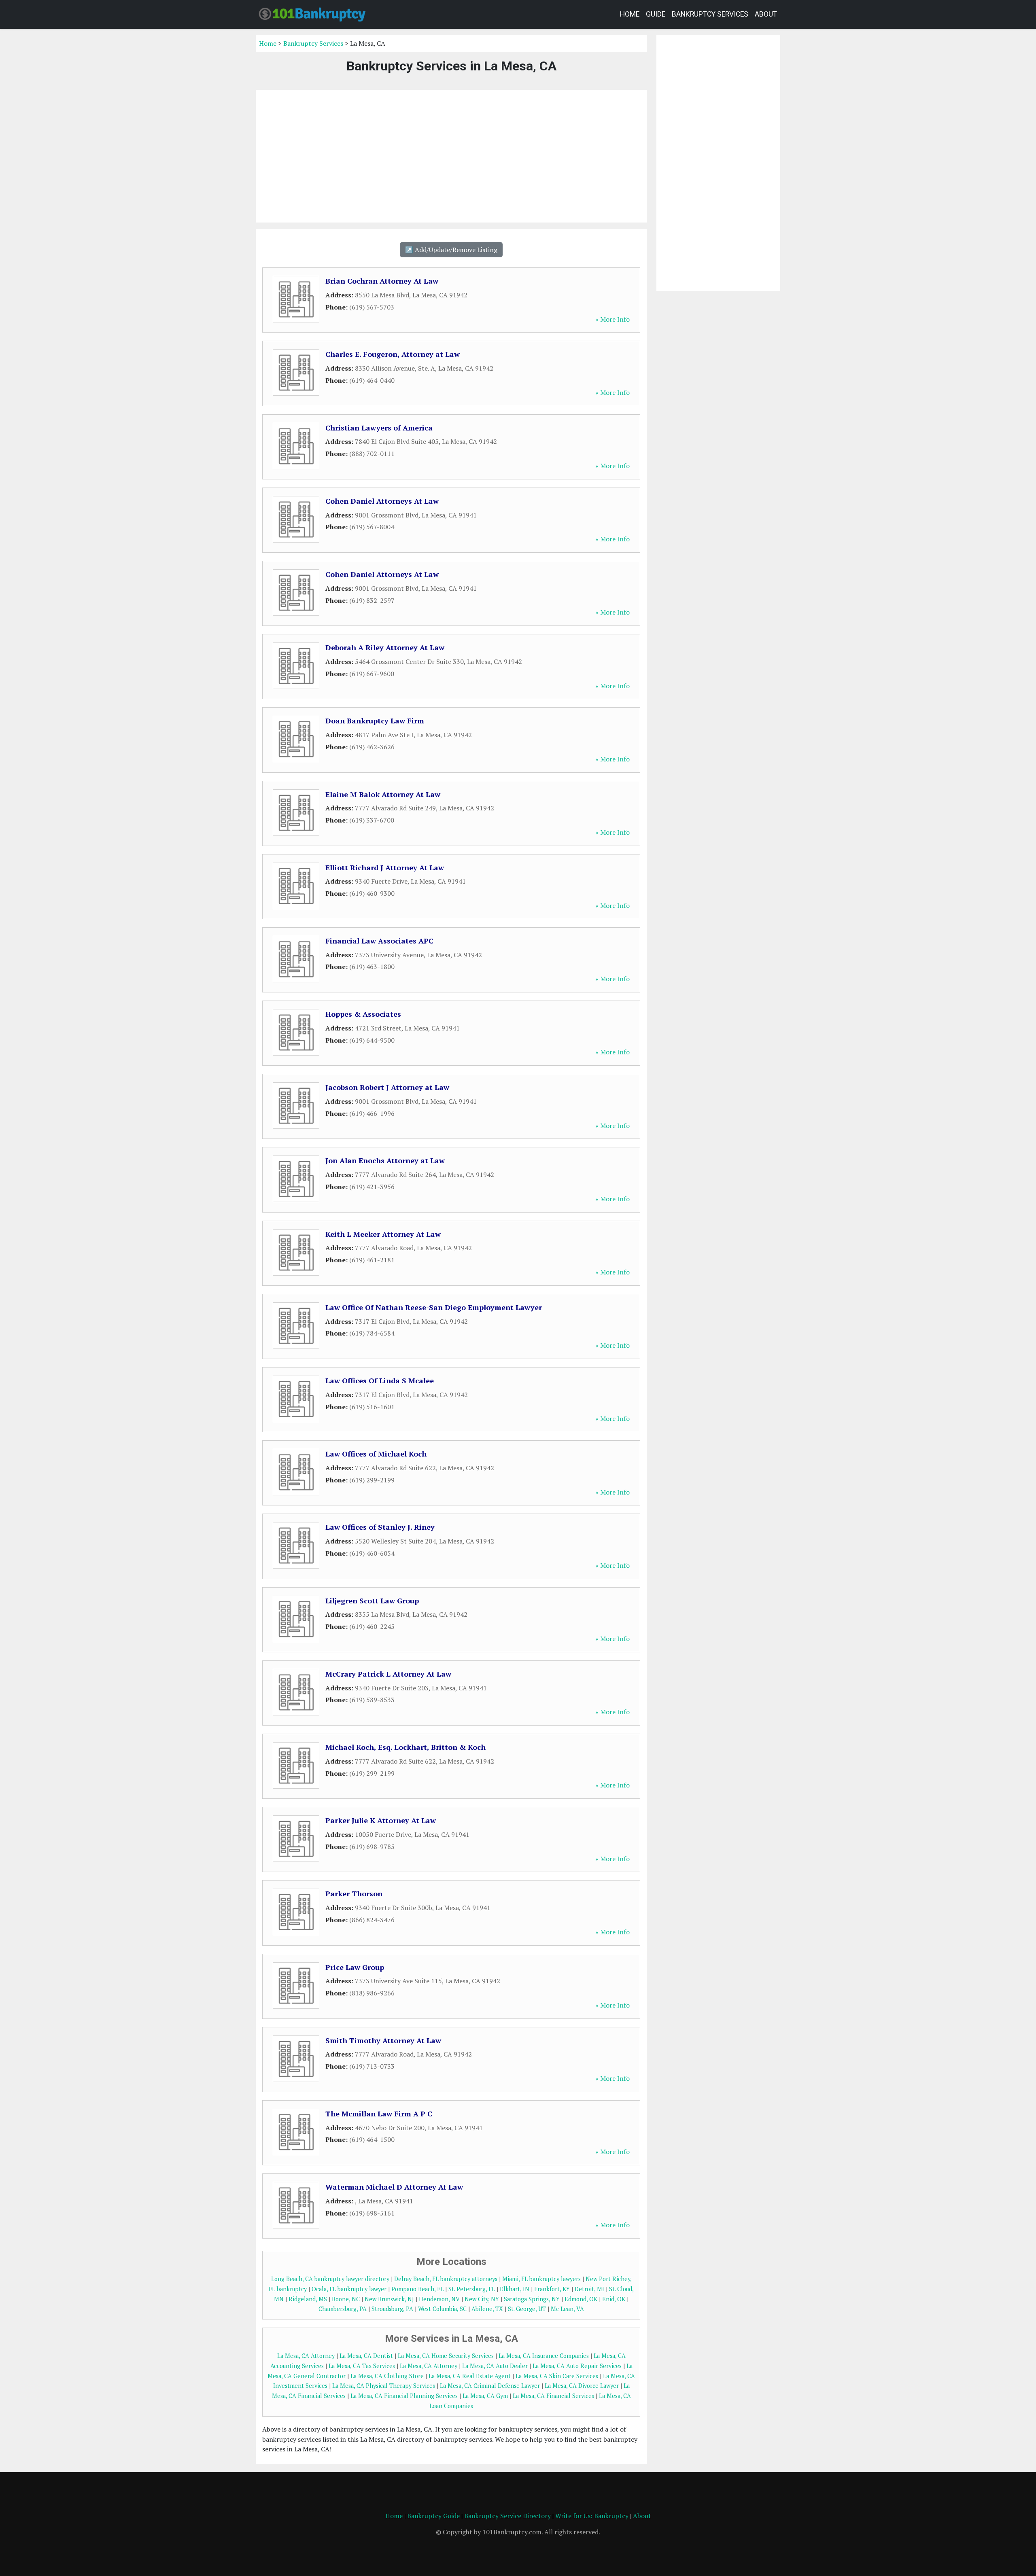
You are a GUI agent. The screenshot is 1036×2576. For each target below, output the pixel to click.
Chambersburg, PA (343, 2309)
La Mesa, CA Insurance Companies (544, 2356)
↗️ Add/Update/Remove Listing (451, 250)
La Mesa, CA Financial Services (553, 2396)
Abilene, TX (487, 2309)
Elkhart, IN (515, 2289)
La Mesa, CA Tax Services (362, 2366)
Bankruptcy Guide (433, 2516)
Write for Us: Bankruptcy (592, 2516)
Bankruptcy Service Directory (507, 2516)
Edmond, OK (581, 2299)
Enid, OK (614, 2299)
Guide (656, 14)
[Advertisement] (451, 156)
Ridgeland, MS (308, 2299)
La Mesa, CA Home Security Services (446, 2356)
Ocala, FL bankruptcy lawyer (349, 2289)
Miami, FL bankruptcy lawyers (541, 2279)
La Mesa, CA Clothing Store (387, 2376)
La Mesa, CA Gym (485, 2396)
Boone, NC (346, 2299)
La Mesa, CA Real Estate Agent (470, 2376)
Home (630, 14)
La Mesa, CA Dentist (366, 2356)
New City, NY (482, 2299)
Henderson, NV (439, 2299)
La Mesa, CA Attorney (306, 2356)
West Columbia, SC (442, 2309)
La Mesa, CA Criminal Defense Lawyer (490, 2386)
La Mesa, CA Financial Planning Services (404, 2396)
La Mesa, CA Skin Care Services (557, 2376)
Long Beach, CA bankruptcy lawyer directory (330, 2279)
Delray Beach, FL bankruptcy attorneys (446, 2279)
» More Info (612, 319)
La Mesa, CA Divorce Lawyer (582, 2386)
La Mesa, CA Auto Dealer (495, 2366)
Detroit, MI (589, 2289)
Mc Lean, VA (567, 2309)
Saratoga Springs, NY (532, 2299)
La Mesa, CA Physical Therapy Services (384, 2386)
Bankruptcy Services (710, 14)
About (766, 14)
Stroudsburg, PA (392, 2309)
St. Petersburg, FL (472, 2289)
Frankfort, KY (552, 2289)
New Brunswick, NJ (389, 2299)
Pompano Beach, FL (417, 2289)
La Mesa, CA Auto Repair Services (577, 2366)
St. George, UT (527, 2309)
